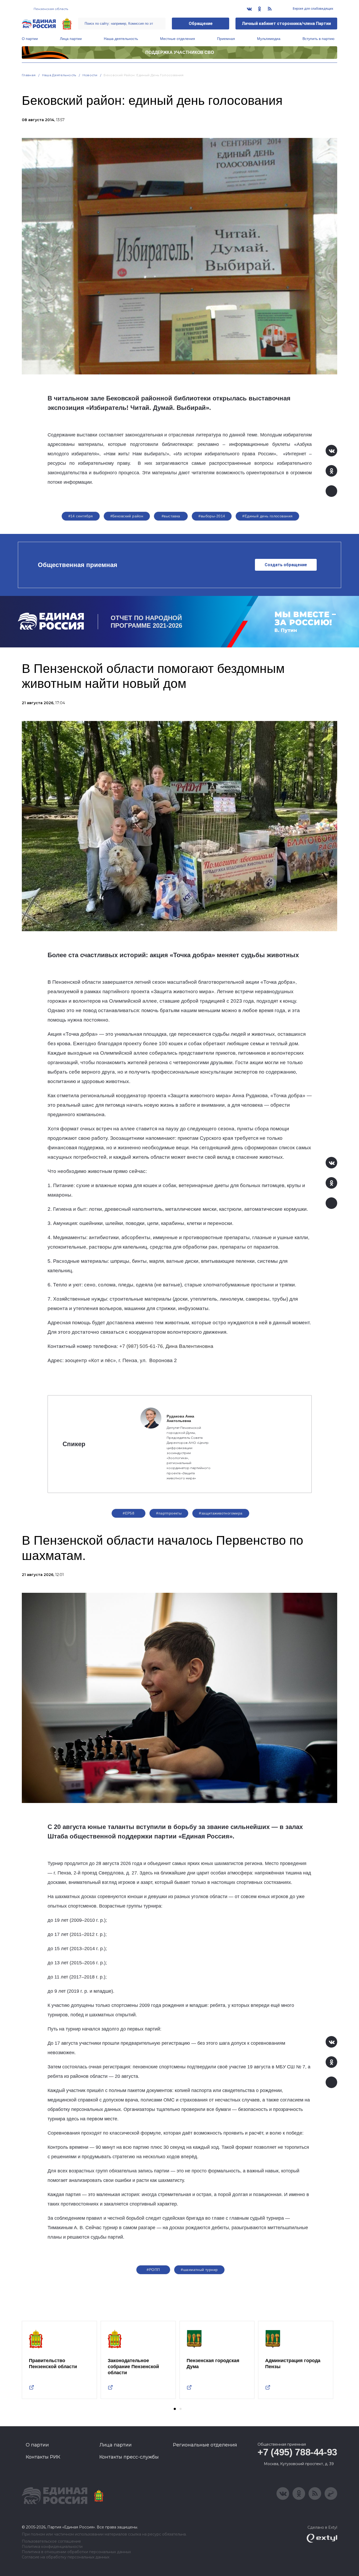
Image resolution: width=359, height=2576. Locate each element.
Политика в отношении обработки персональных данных (76, 2552)
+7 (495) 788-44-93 (297, 2452)
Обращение (201, 24)
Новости (90, 75)
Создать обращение (286, 565)
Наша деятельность (121, 39)
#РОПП (153, 2270)
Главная (29, 75)
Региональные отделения (205, 2445)
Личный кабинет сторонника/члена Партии (286, 24)
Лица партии (71, 39)
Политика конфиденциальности (52, 2547)
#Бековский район (127, 516)
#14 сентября (81, 516)
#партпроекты (169, 1513)
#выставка (171, 516)
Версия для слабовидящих (313, 9)
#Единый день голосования (267, 516)
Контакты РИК (43, 2457)
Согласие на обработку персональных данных (66, 2557)
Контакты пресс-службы (129, 2457)
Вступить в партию (319, 39)
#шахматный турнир (199, 2270)
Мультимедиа (269, 39)
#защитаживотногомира (221, 1513)
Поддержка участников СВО (180, 52)
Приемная (226, 39)
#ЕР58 (129, 1513)
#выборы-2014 (212, 516)
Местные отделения (178, 39)
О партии (30, 39)
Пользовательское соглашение (51, 2541)
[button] (175, 2409)
